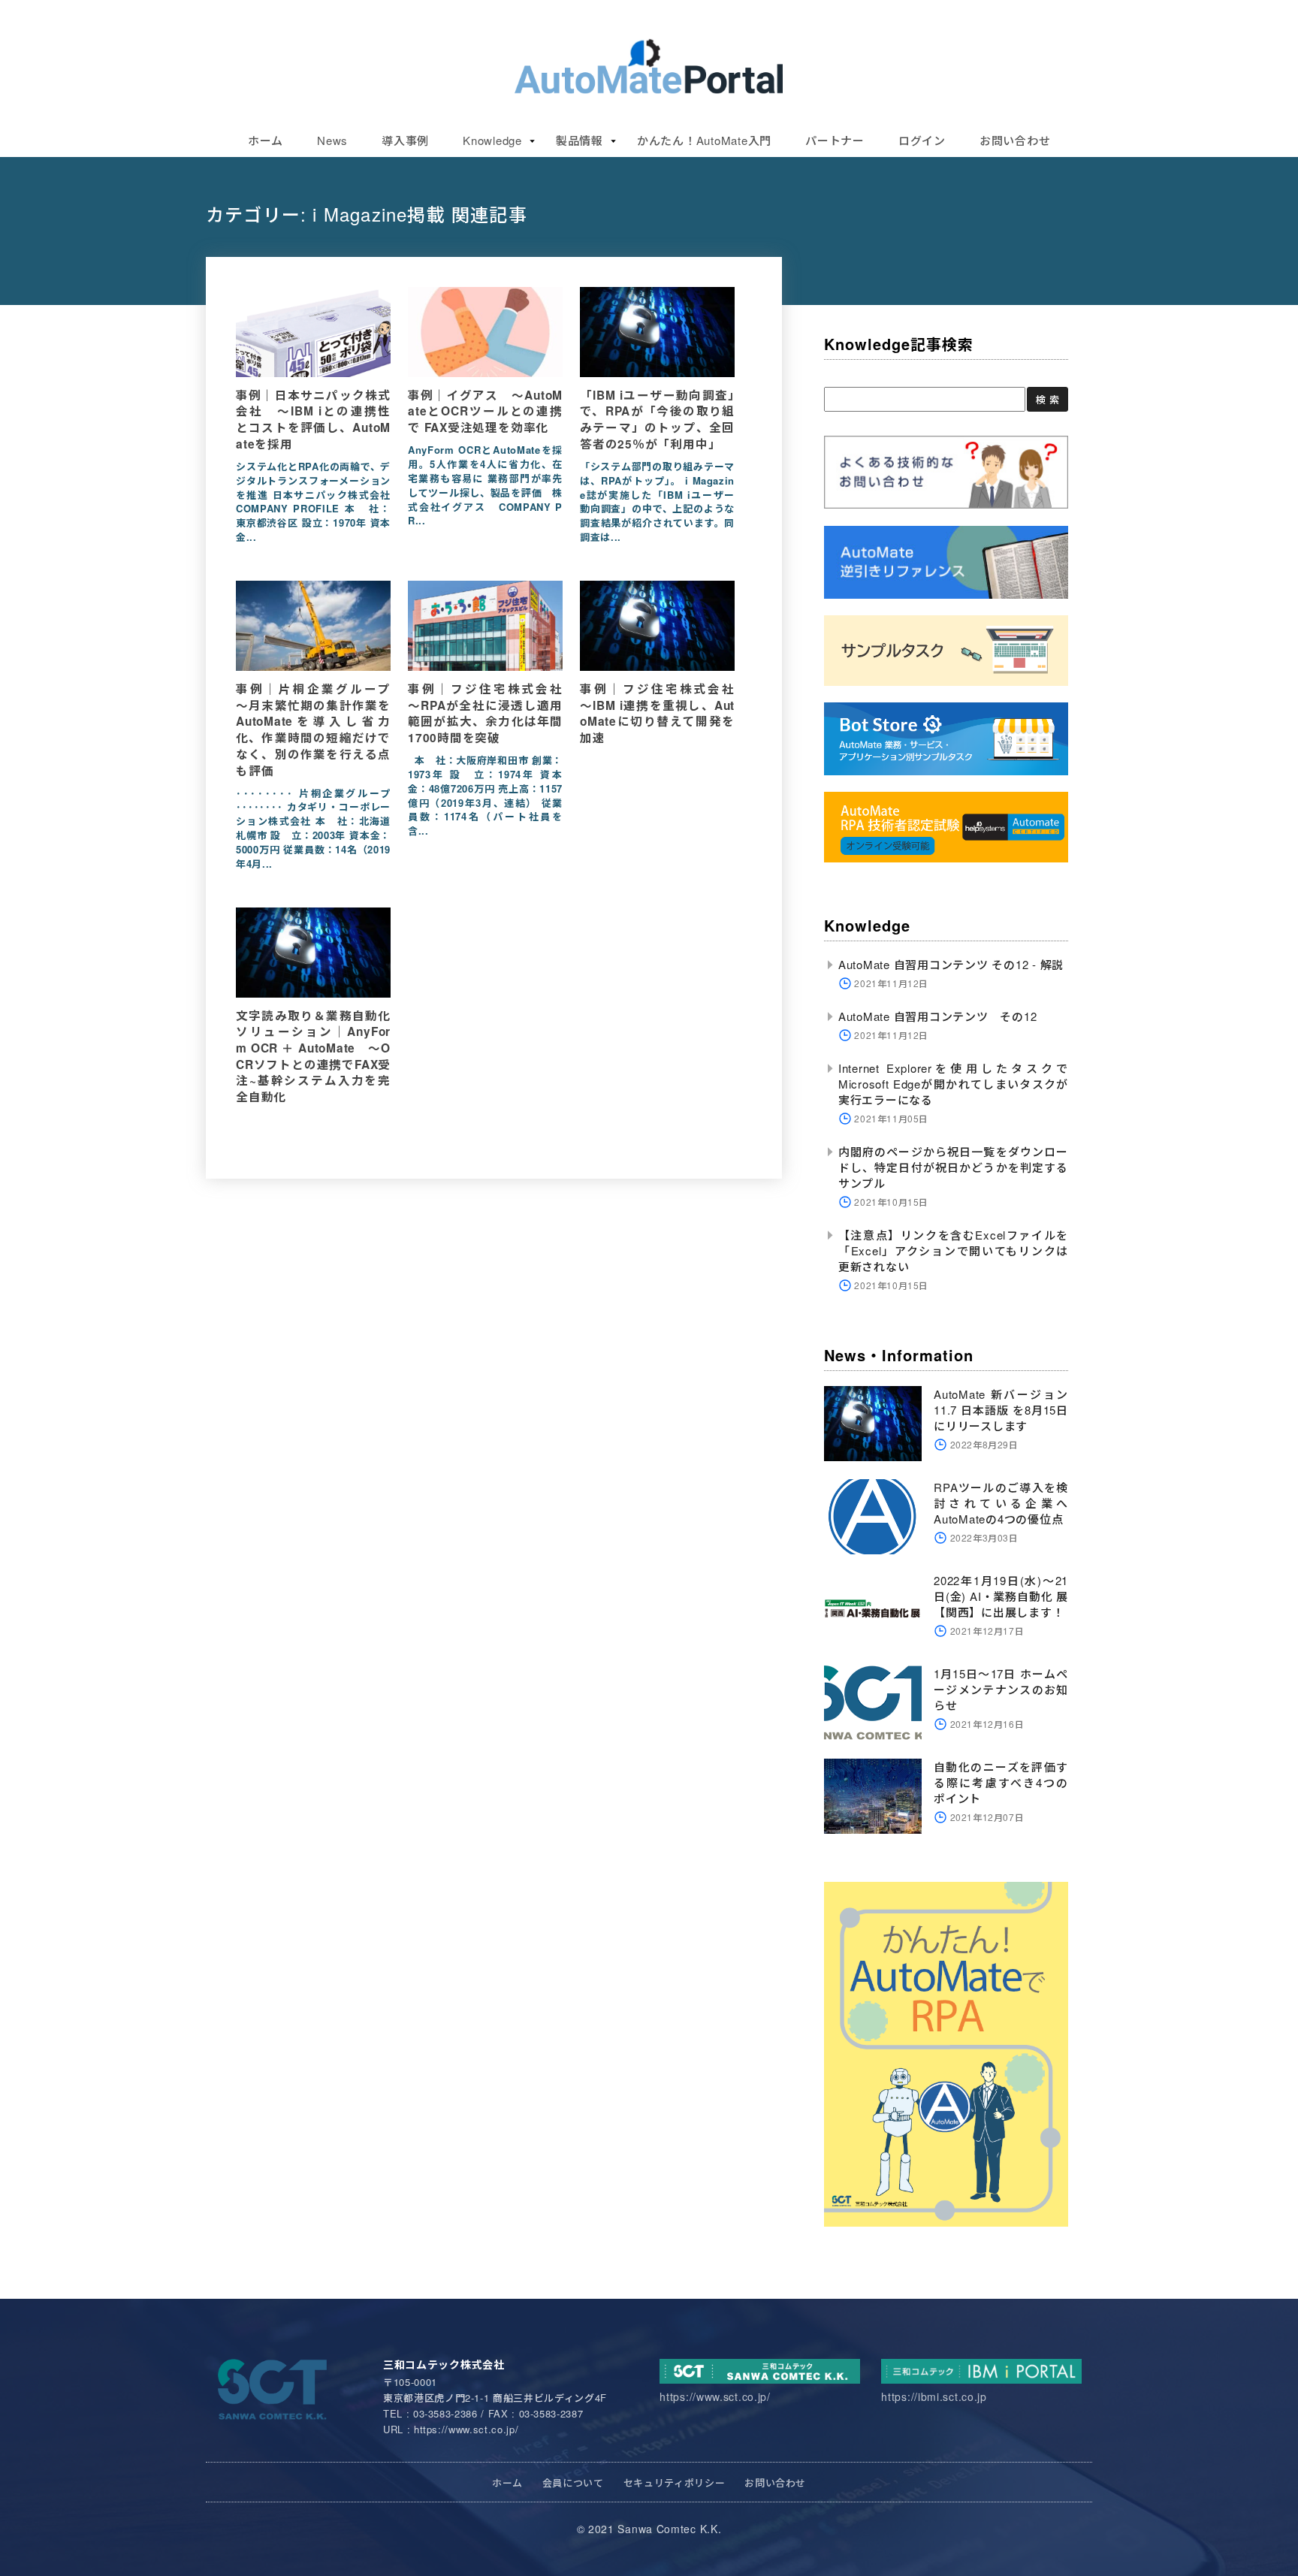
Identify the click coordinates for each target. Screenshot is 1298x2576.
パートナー (835, 140)
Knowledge (492, 140)
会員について (573, 2482)
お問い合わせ (1015, 140)
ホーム (266, 140)
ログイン (922, 140)
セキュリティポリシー (675, 2482)
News (332, 140)
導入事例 (405, 140)
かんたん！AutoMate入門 (704, 140)
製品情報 (580, 140)
